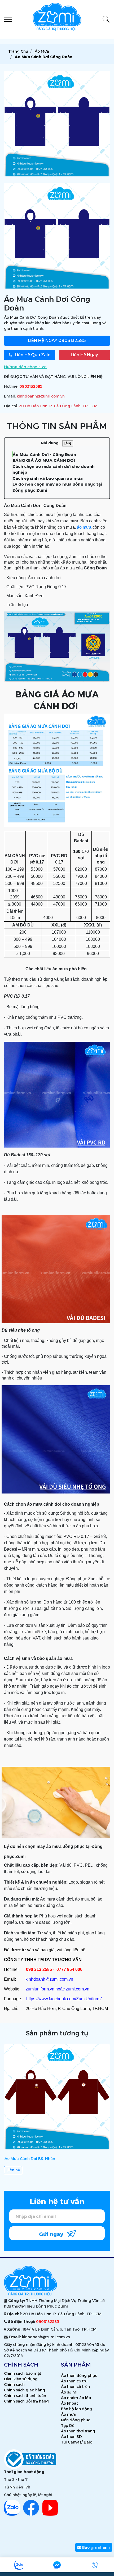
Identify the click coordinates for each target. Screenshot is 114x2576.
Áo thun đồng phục (79, 2376)
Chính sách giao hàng (25, 2390)
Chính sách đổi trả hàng (26, 2401)
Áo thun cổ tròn (75, 2387)
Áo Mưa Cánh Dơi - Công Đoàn (44, 455)
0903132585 (57, 341)
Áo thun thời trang (78, 2431)
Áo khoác (70, 2403)
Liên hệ (13, 2170)
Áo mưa (68, 2414)
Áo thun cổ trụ (74, 2381)
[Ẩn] (68, 443)
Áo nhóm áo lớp (76, 2398)
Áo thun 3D (71, 2437)
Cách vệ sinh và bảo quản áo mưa (48, 478)
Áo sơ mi (69, 2392)
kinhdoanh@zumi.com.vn (41, 396)
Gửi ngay (52, 2234)
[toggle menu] (8, 19)
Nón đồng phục (76, 2420)
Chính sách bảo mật (23, 2373)
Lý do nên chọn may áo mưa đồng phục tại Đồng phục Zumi (57, 487)
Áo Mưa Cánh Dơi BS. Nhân (30, 2159)
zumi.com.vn (78, 1989)
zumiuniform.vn (40, 1989)
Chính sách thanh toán (25, 2396)
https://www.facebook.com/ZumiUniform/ (64, 1999)
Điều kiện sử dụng (21, 2379)
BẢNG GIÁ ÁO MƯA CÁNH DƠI (44, 460)
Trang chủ (18, 51)
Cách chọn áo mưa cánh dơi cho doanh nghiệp (54, 469)
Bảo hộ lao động (76, 2409)
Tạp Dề (68, 2426)
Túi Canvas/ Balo (77, 2442)
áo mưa (84, 527)
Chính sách (14, 2385)
